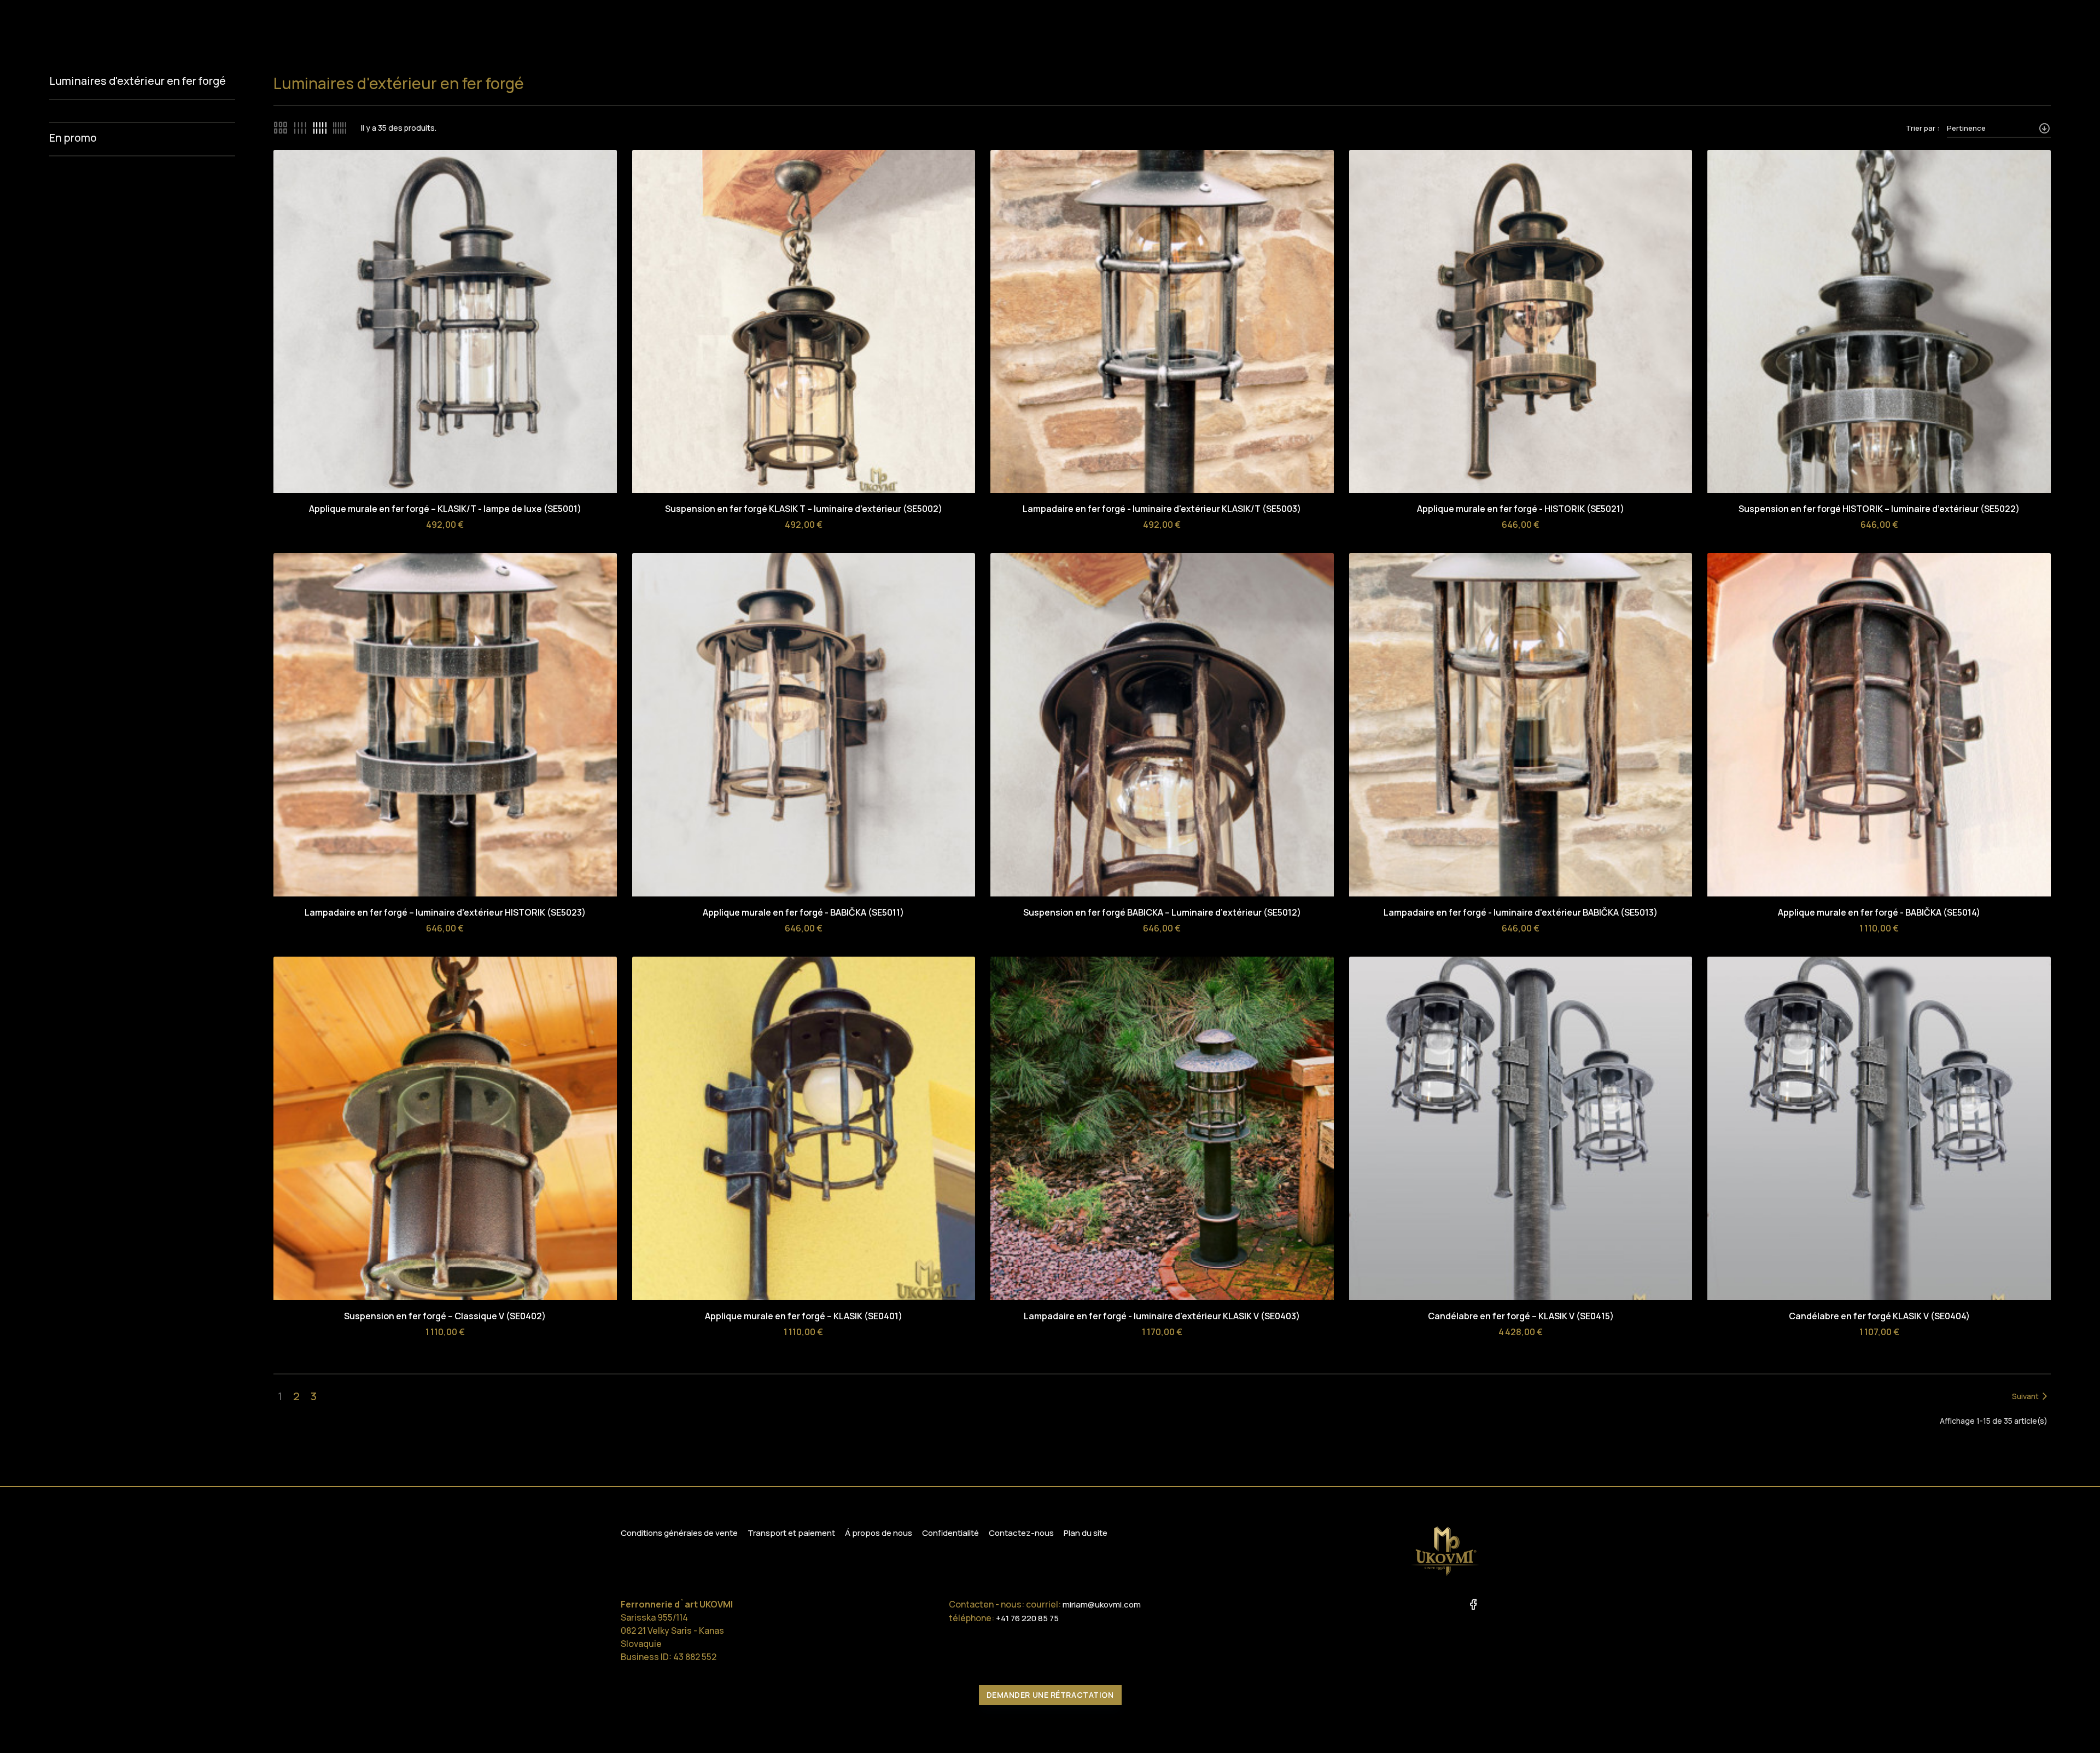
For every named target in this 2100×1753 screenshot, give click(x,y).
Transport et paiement (791, 1533)
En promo (73, 138)
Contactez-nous (1021, 1533)
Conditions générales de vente (679, 1533)
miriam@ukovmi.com (1102, 1605)
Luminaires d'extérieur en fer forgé (138, 81)
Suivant (2025, 1396)
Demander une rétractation (1050, 1695)
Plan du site (1086, 1533)
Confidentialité (950, 1533)
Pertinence (1966, 128)
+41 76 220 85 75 (1027, 1618)
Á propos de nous (879, 1533)
